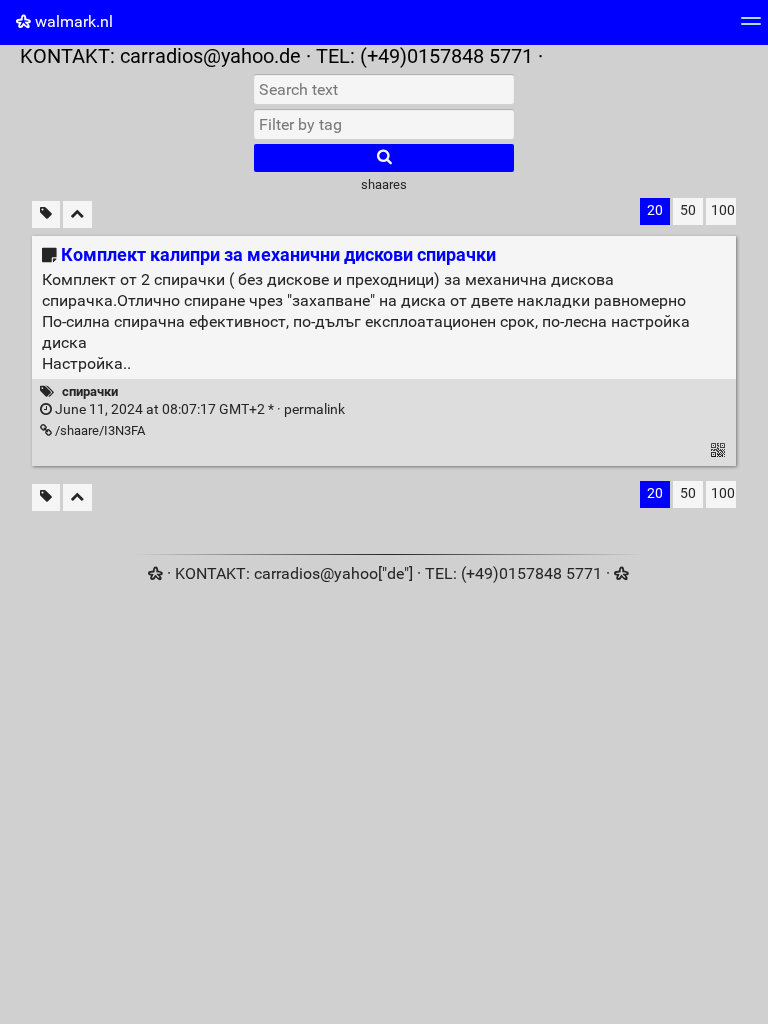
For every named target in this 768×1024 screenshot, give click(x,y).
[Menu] (751, 27)
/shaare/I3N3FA (98, 430)
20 (655, 210)
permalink (198, 409)
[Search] (384, 158)
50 (688, 210)
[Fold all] (77, 214)
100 (723, 210)
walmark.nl (72, 21)
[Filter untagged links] (46, 214)
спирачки (90, 391)
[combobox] (384, 124)
